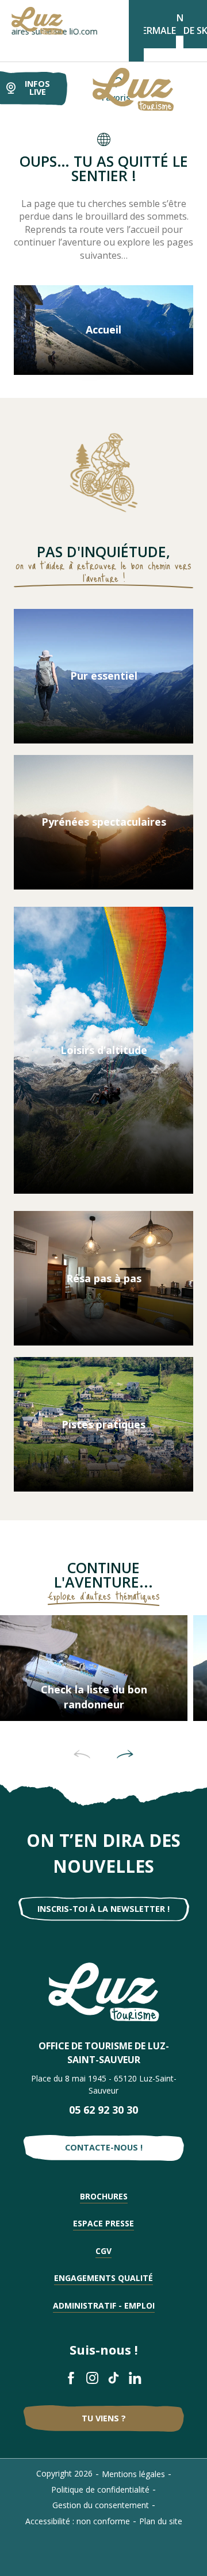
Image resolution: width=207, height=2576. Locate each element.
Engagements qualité (103, 2278)
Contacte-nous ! (104, 2147)
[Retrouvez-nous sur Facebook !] (72, 2378)
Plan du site (161, 2521)
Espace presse (103, 2223)
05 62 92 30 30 (103, 2110)
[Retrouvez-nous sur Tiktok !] (114, 2378)
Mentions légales (133, 2474)
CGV (103, 2251)
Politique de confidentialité (100, 2489)
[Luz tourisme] (119, 89)
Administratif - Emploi (104, 2305)
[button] (82, 1754)
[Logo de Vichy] (104, 1992)
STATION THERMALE (156, 24)
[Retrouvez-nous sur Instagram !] (93, 2378)
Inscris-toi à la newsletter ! (103, 1909)
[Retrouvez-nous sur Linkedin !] (135, 2378)
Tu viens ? (104, 2418)
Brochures (104, 2196)
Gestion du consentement (101, 2505)
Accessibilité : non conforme (78, 2521)
